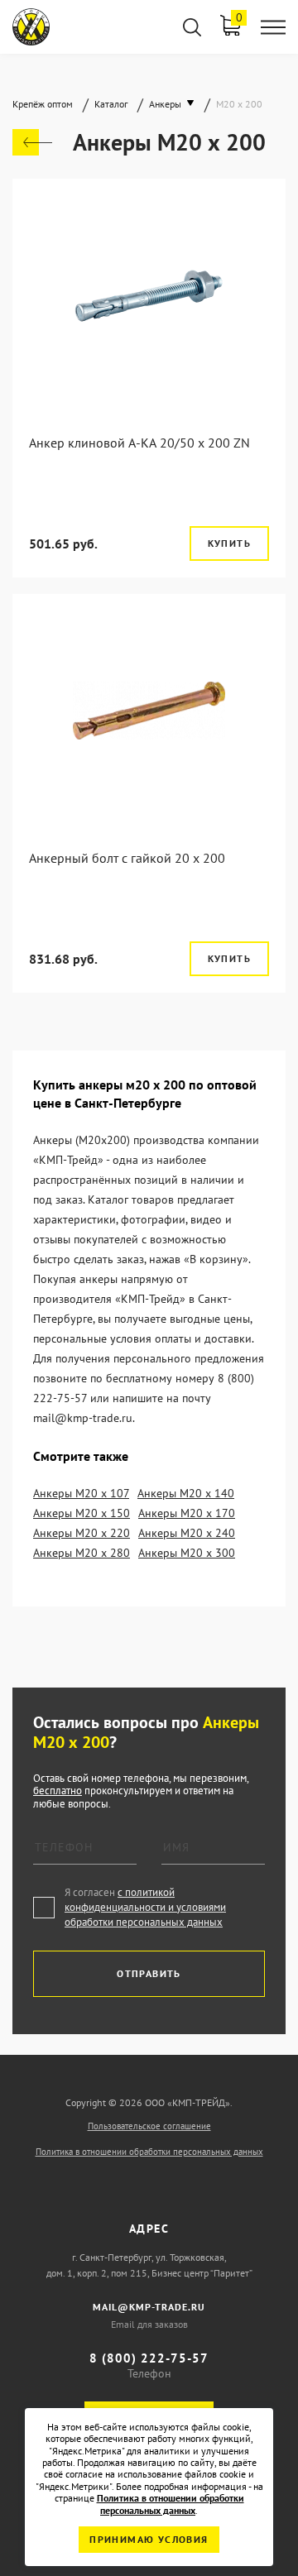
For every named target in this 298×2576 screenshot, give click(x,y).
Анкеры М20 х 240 (187, 1533)
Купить (229, 543)
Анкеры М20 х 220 (82, 1533)
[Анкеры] (32, 142)
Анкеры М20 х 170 (187, 1513)
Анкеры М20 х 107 (81, 1493)
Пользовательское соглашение (149, 2126)
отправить (149, 1973)
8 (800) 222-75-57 (149, 2358)
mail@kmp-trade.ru (149, 2307)
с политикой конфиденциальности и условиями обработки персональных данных (145, 1907)
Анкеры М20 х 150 (82, 1513)
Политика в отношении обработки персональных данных (149, 2152)
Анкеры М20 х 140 (186, 1493)
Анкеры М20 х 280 (82, 1553)
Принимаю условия (149, 2539)
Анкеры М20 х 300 (187, 1553)
